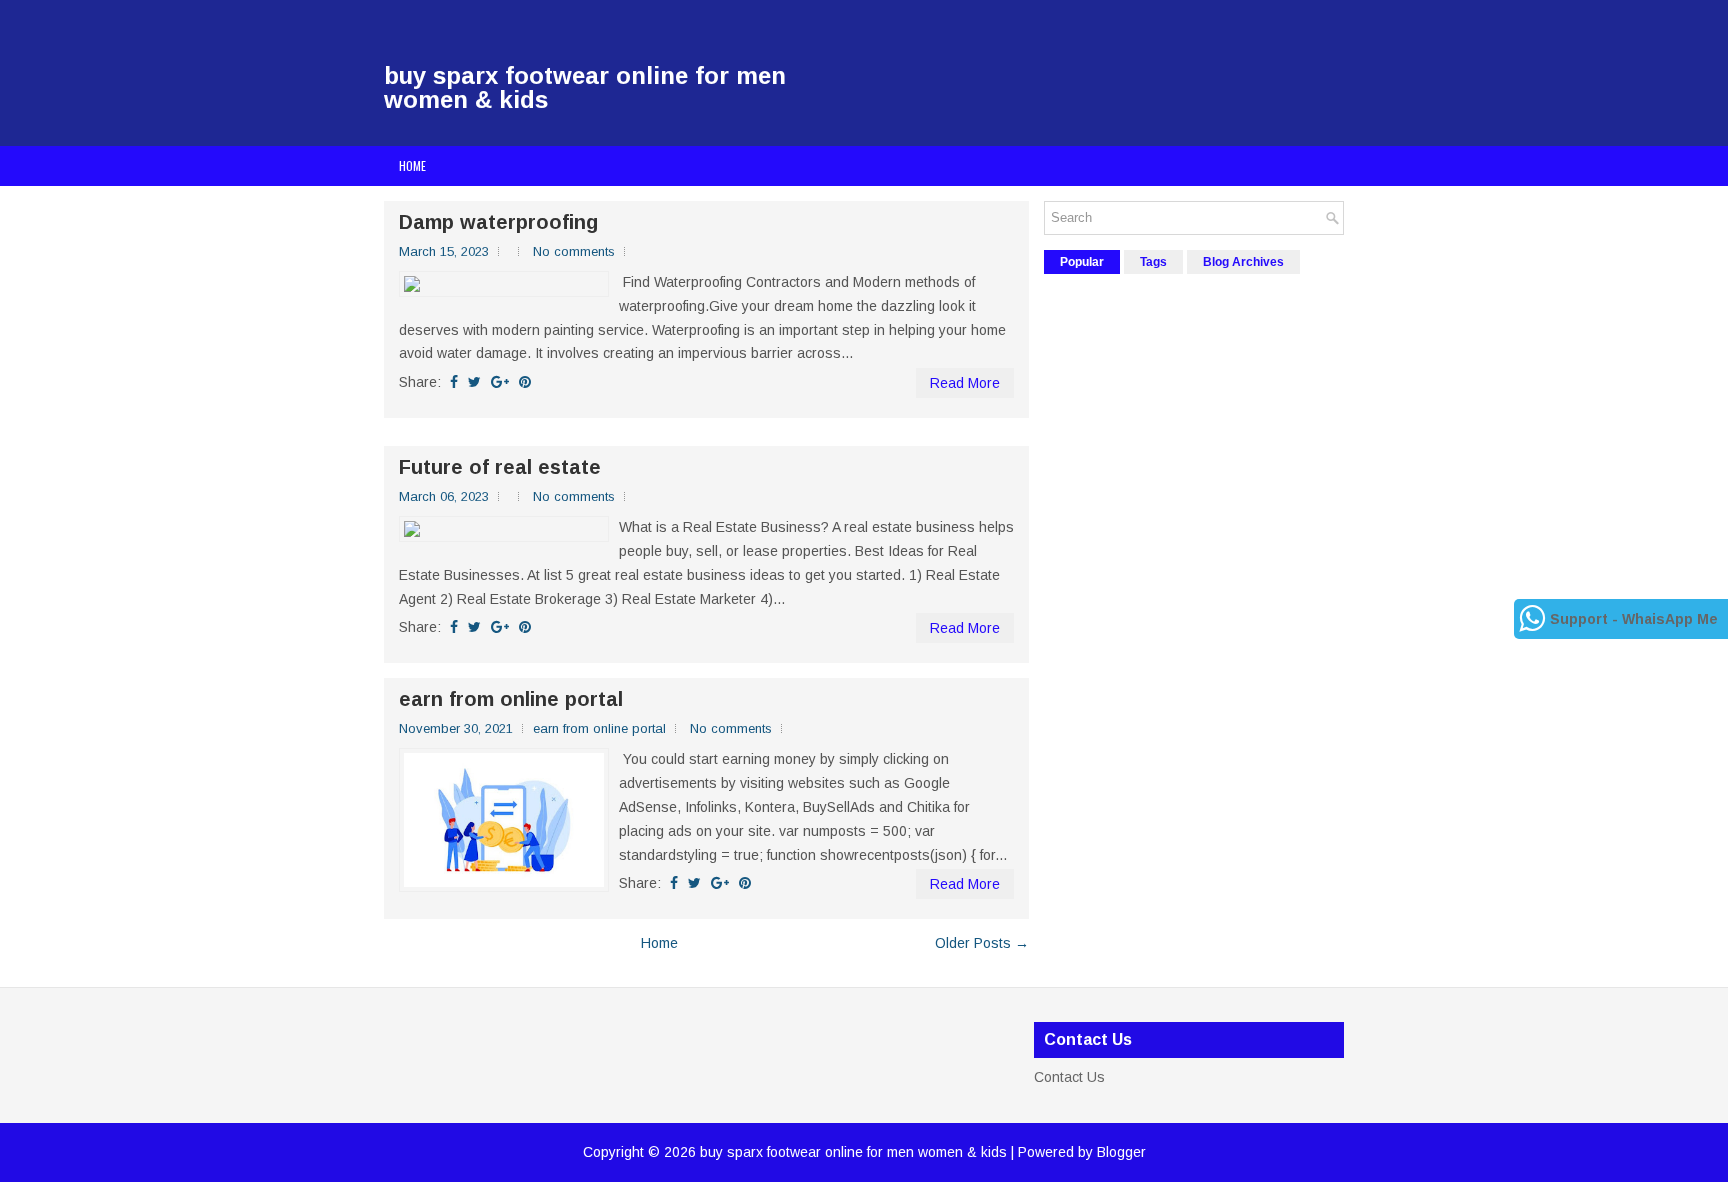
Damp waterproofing (498, 222)
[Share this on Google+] (500, 382)
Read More (965, 383)
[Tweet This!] (474, 382)
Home (412, 165)
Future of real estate (500, 467)
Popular (1082, 262)
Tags (1153, 262)
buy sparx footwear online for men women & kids (585, 87)
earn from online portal (511, 699)
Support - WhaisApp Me (1634, 619)
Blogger (1121, 1152)
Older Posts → (982, 943)
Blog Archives (1243, 262)
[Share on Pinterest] (525, 382)
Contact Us (1069, 1077)
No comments (574, 251)
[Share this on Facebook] (454, 382)
